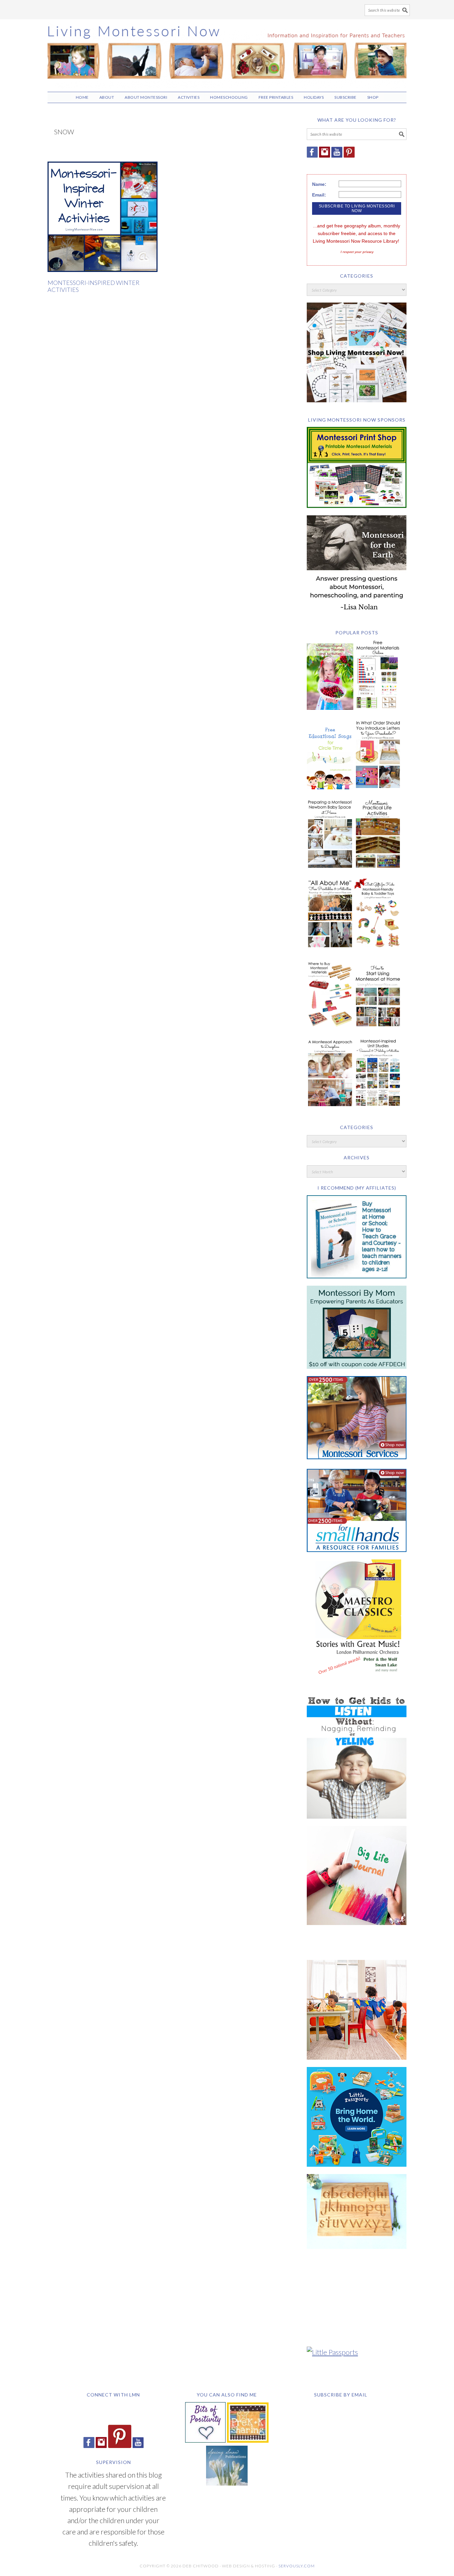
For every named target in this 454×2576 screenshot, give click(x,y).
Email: (319, 195)
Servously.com (297, 2566)
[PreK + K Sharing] (248, 2440)
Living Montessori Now (227, 53)
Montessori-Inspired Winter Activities (94, 286)
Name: (319, 184)
